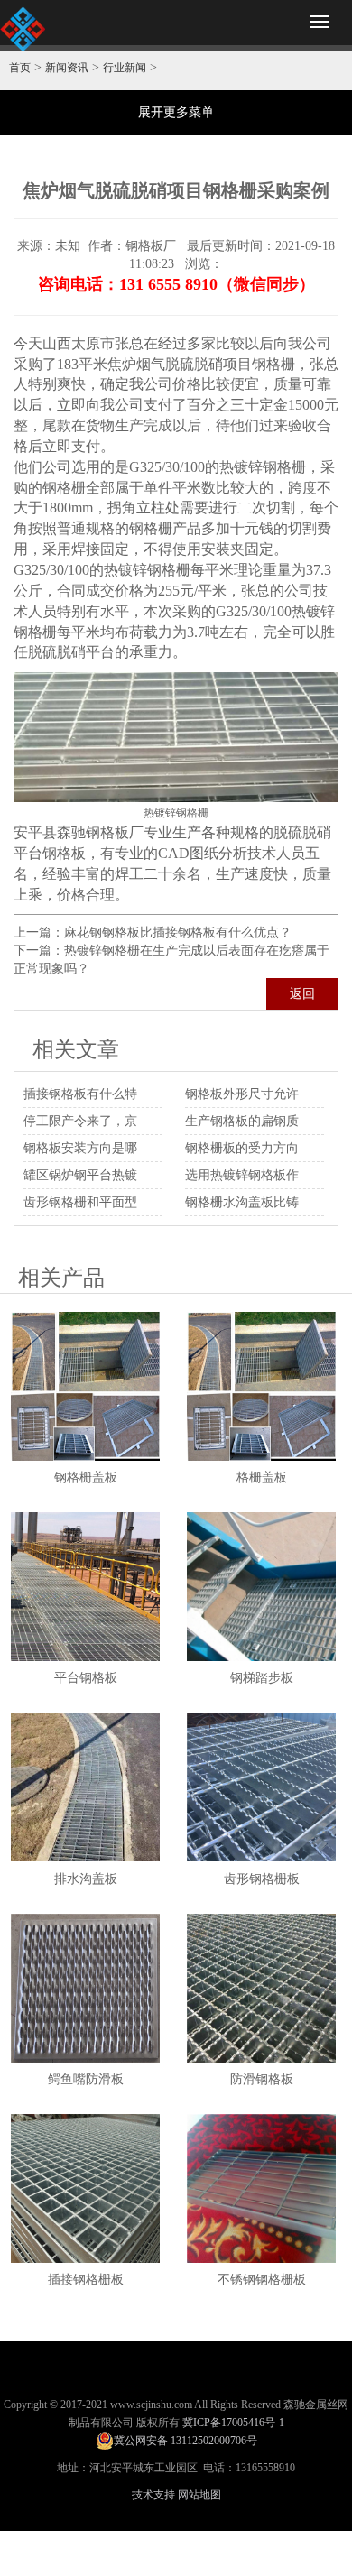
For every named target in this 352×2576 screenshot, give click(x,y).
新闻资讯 (67, 68)
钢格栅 (273, 364)
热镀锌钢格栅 (263, 467)
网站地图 (199, 2495)
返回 (302, 994)
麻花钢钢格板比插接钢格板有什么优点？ (178, 933)
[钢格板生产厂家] (23, 29)
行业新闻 (125, 68)
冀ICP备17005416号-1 (233, 2423)
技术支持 (153, 2495)
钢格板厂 (115, 832)
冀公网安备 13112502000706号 (185, 2441)
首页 (20, 68)
